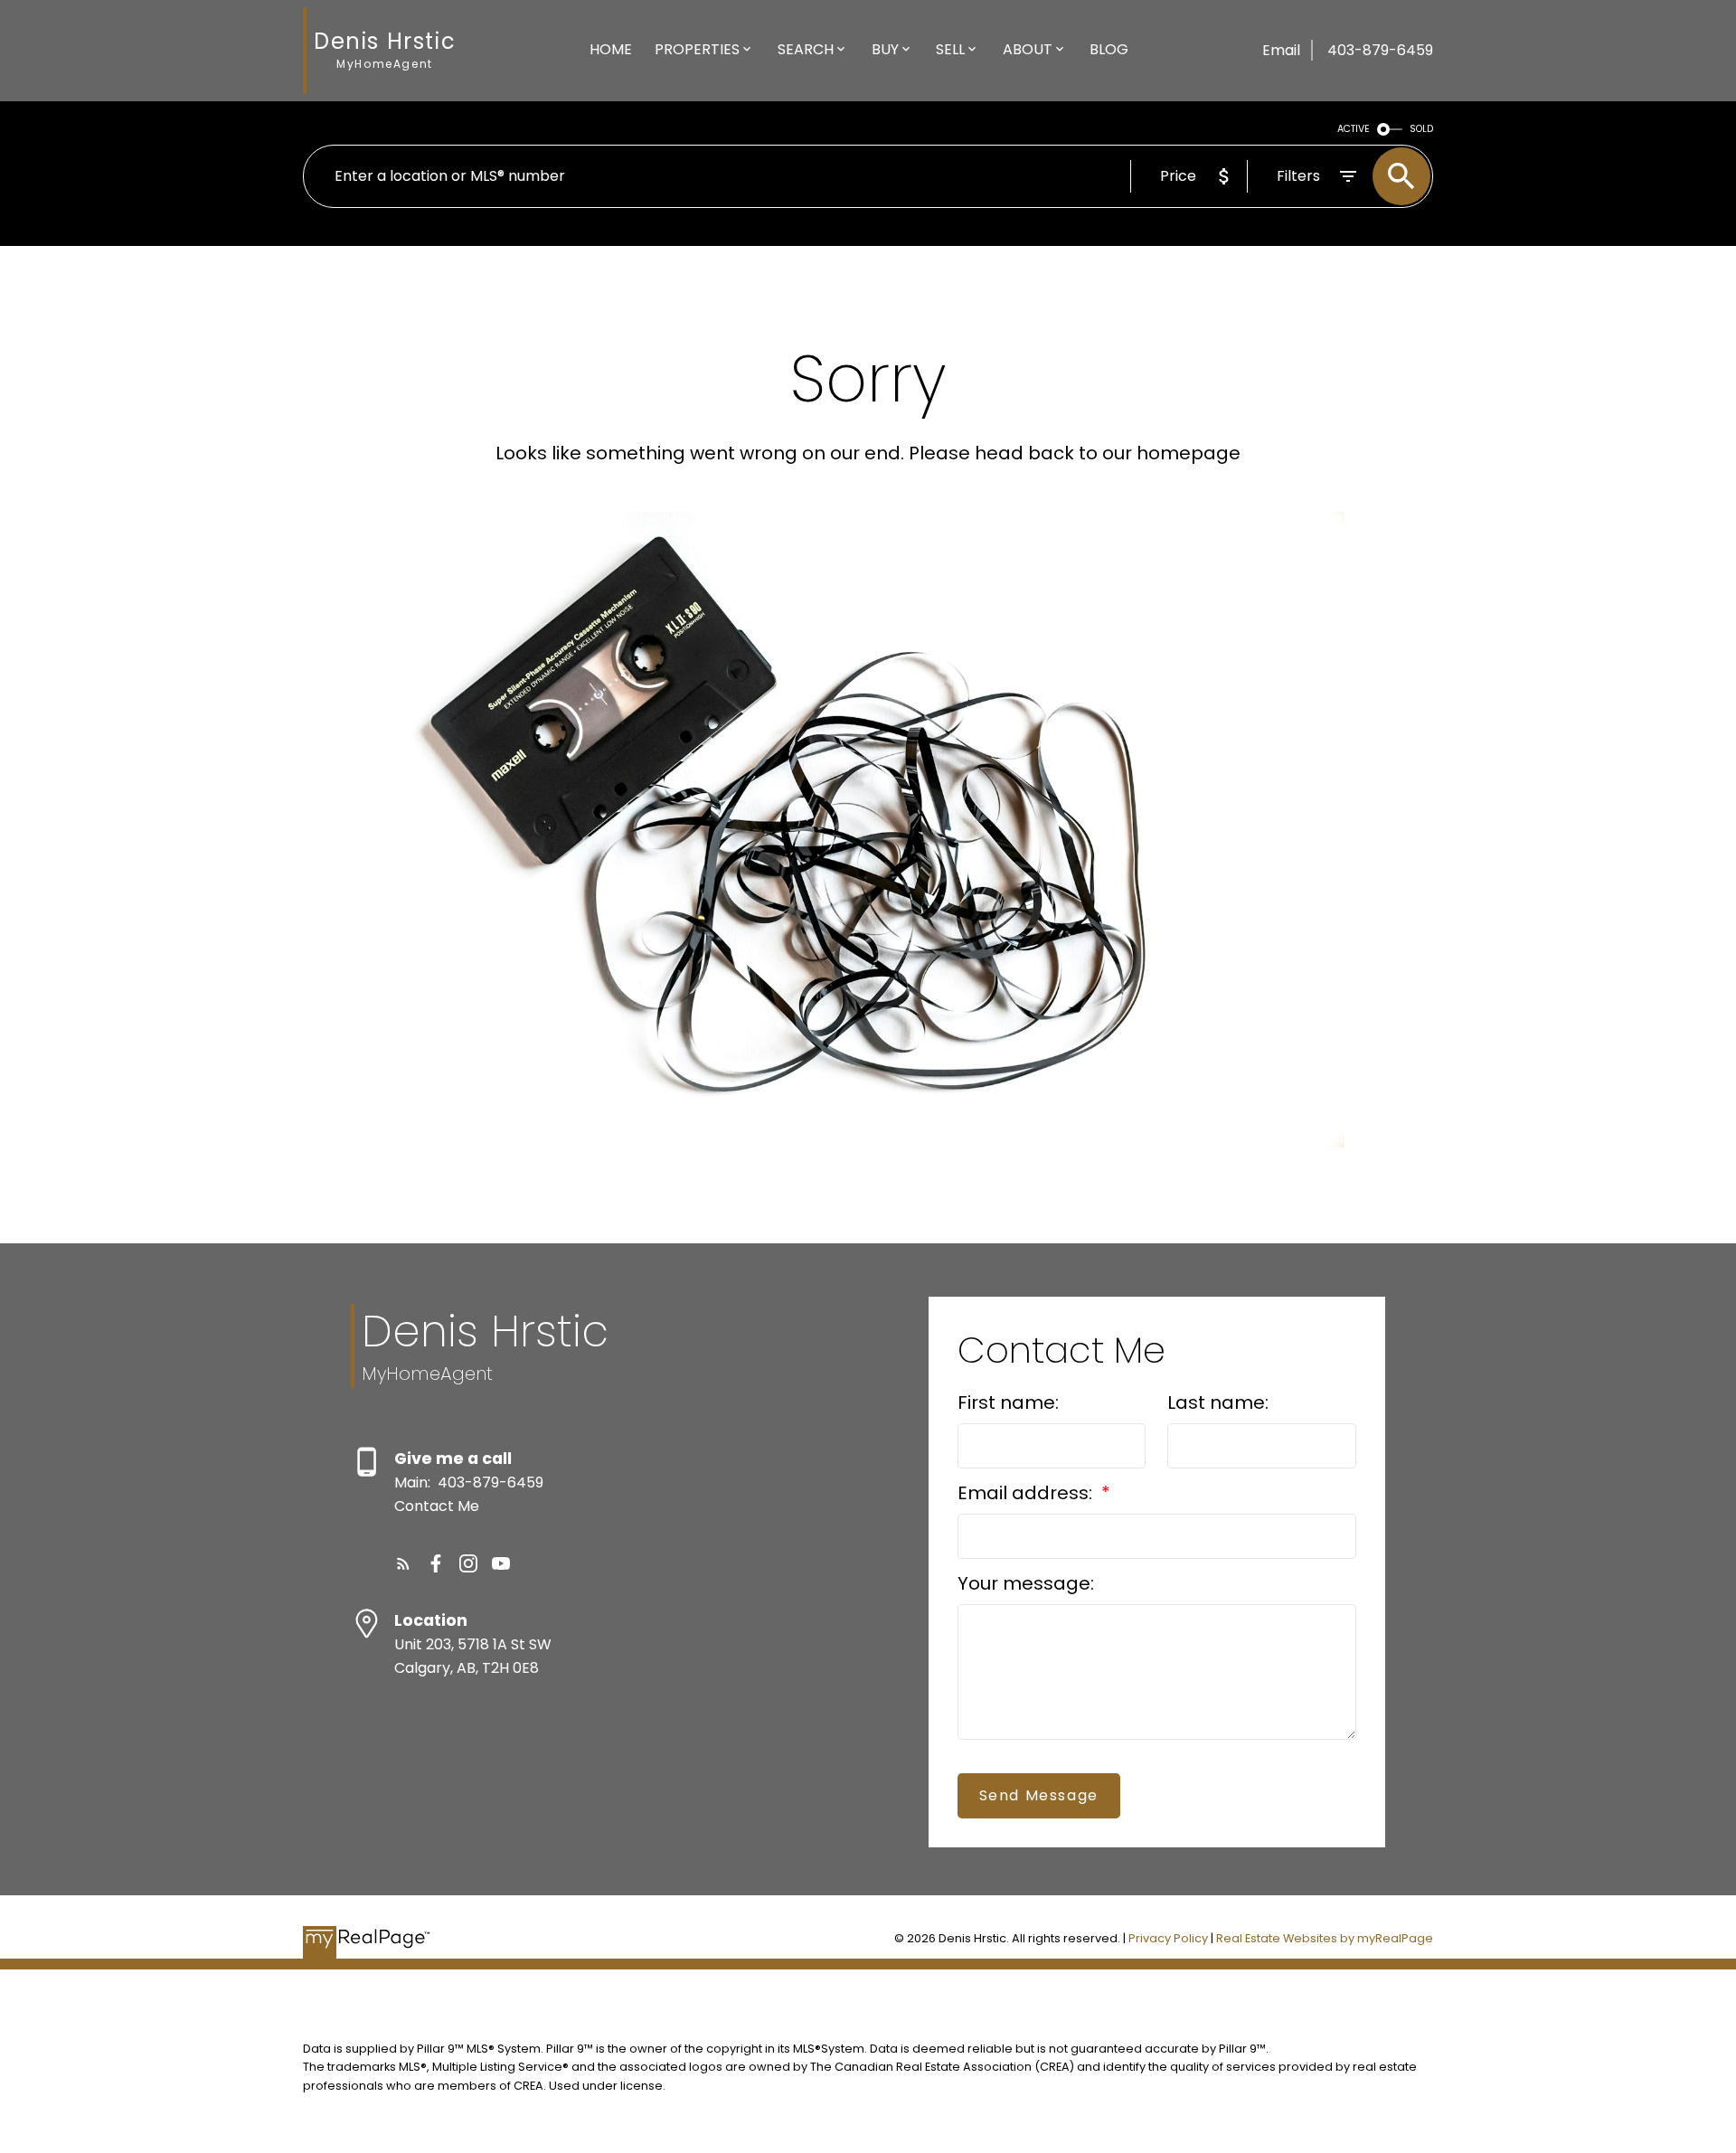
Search (806, 49)
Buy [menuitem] (885, 49)
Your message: (1026, 1583)
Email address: (1027, 1493)
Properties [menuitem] (697, 49)
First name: (1008, 1402)
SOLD (1421, 129)
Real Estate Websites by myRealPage (1325, 1938)
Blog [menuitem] (1109, 49)
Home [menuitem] (611, 49)
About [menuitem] (1028, 49)
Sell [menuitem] (950, 49)
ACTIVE (1354, 129)
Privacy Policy (1168, 1938)
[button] (403, 1563)
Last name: (1218, 1402)
